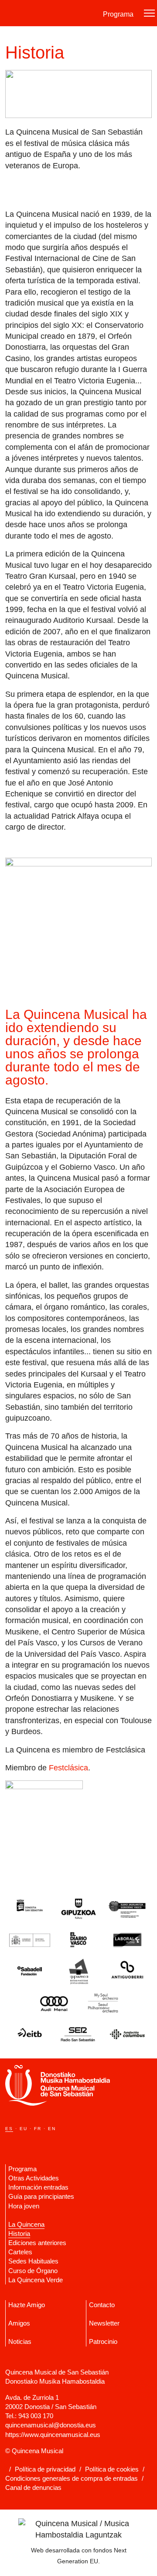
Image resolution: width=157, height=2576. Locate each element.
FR (38, 2129)
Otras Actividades (34, 2178)
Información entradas (38, 2187)
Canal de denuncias (33, 2487)
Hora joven (24, 2206)
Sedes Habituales (33, 2261)
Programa (118, 14)
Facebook (27, 2141)
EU (24, 2129)
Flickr (46, 2141)
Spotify (56, 2141)
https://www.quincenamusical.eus (53, 2435)
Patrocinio (103, 2341)
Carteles (20, 2252)
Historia (19, 2234)
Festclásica (68, 1768)
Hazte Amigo (27, 2305)
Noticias (20, 2341)
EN (52, 2129)
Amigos (19, 2323)
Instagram (37, 2141)
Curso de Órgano (33, 2271)
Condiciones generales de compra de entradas (72, 2478)
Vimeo (8, 2141)
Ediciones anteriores (37, 2243)
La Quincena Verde (36, 2280)
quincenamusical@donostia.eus (51, 2425)
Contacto (102, 2305)
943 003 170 (36, 2416)
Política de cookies (112, 2469)
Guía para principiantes (41, 2196)
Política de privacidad (45, 2469)
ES (9, 2129)
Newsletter (104, 2323)
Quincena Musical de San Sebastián (49, 13)
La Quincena (26, 2224)
